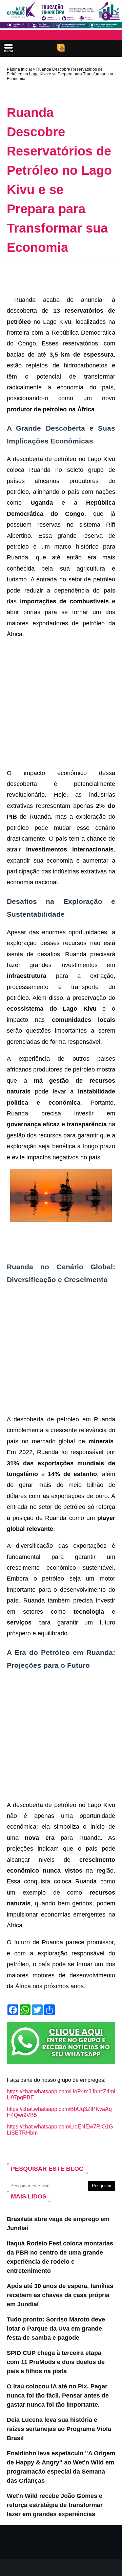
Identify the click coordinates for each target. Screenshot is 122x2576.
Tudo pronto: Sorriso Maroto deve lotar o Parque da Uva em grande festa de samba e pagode (56, 2329)
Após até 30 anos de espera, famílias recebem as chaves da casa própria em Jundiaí (60, 2295)
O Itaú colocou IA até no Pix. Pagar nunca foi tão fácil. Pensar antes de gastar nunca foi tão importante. (58, 2396)
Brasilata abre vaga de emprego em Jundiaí (58, 2224)
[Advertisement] (64, 276)
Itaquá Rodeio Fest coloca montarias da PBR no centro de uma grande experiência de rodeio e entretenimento (60, 2257)
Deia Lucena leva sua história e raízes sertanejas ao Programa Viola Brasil (59, 2429)
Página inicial (19, 69)
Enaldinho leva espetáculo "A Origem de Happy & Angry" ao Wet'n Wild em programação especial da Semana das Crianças (61, 2467)
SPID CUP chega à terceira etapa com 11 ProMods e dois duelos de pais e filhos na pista (56, 2362)
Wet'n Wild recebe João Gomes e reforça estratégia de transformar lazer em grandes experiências (55, 2505)
